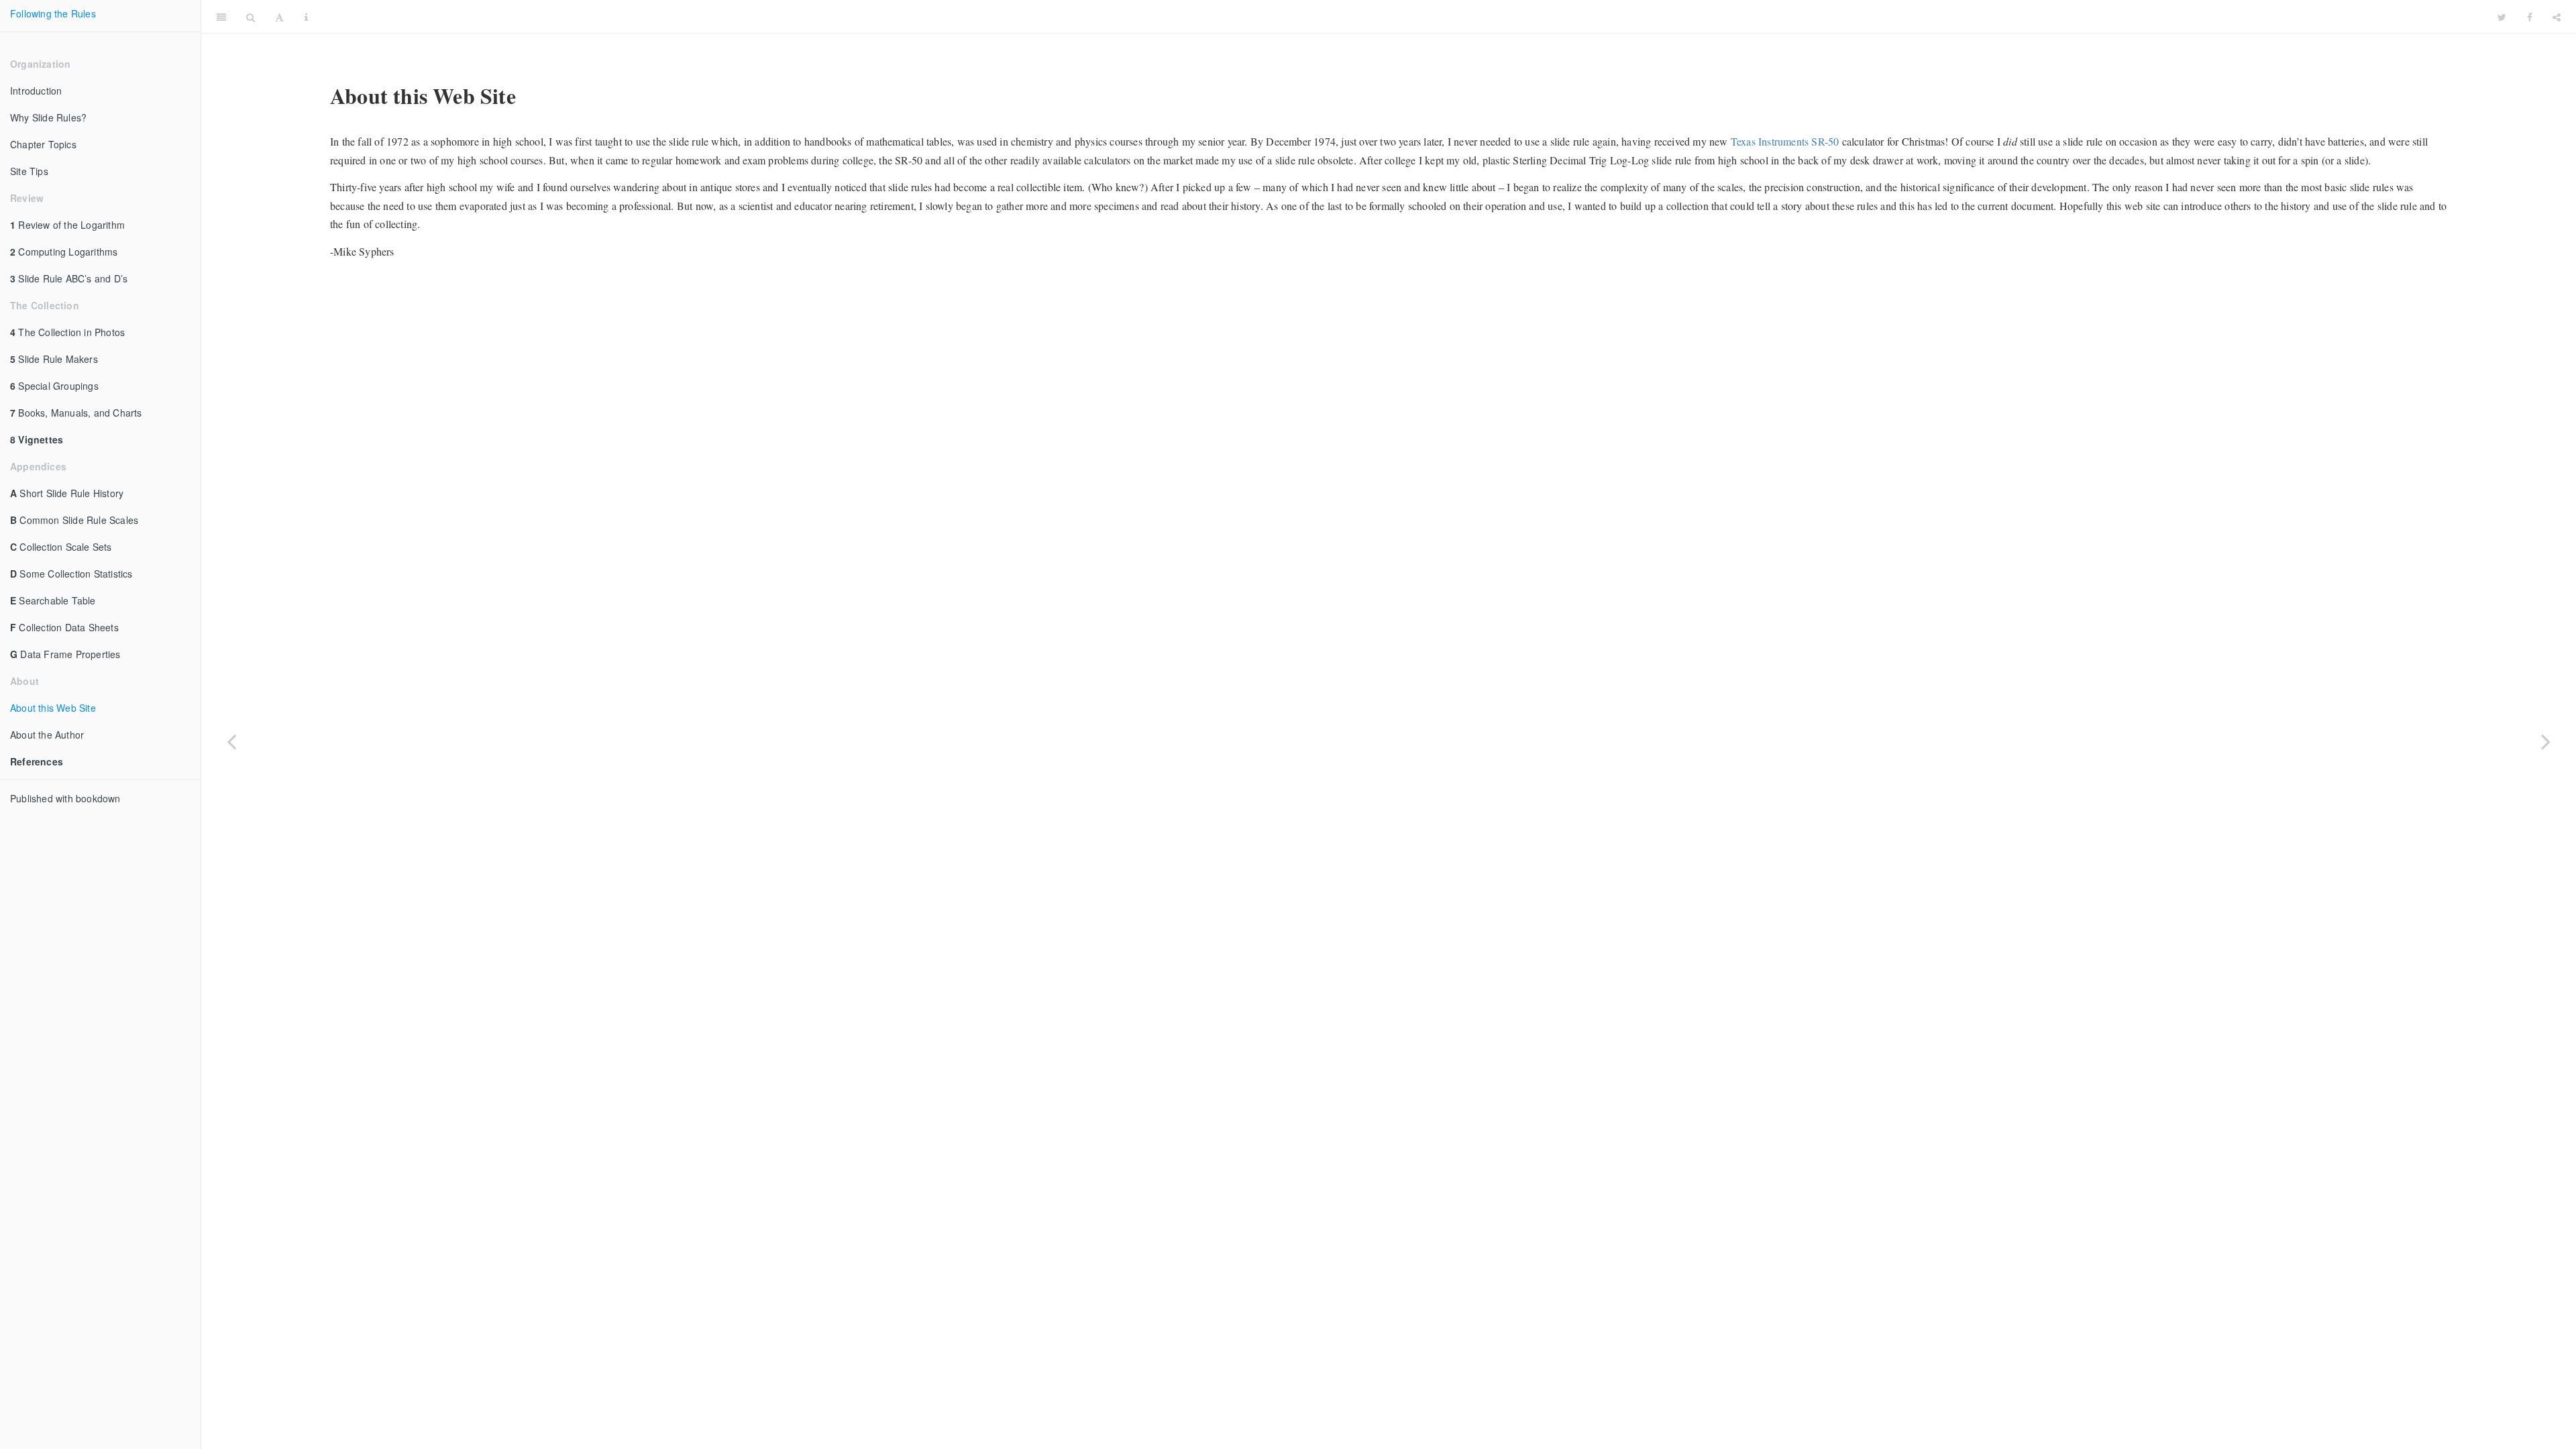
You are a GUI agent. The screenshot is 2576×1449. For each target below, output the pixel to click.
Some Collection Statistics (71, 574)
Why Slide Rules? (48, 117)
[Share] (2557, 17)
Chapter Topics (43, 144)
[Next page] (2546, 741)
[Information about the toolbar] (306, 17)
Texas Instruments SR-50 (1785, 141)
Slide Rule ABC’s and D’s (69, 278)
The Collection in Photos (67, 332)
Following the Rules (53, 13)
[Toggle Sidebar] (221, 17)
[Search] (251, 17)
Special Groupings (54, 386)
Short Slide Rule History (67, 493)
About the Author (47, 735)
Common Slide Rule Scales (74, 520)
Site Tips (29, 171)
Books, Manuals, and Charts (76, 413)
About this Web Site (53, 708)
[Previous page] (231, 741)
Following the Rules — (1403, 16)
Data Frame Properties (65, 654)
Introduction (36, 91)
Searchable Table (53, 600)
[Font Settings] (279, 17)
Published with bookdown (65, 798)
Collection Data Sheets (64, 627)
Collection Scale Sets (61, 547)
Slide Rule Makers (54, 359)
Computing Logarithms (64, 252)
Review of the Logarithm (67, 225)
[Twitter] (2502, 17)
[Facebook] (2530, 17)
